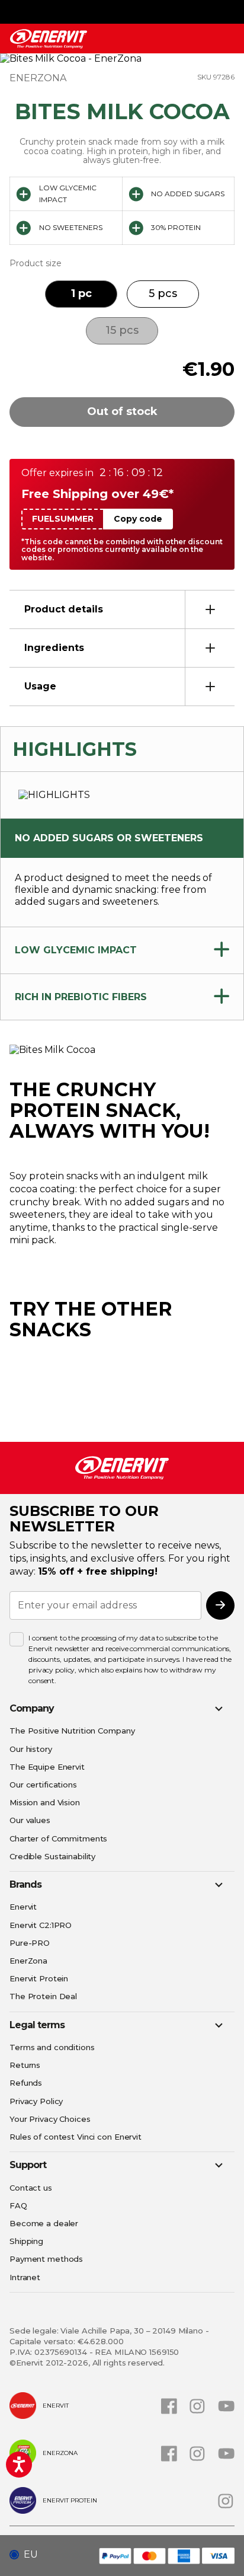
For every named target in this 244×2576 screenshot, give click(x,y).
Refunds (26, 2083)
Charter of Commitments (58, 1838)
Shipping (26, 2241)
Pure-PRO (30, 1943)
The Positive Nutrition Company (72, 1731)
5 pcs (163, 293)
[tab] (122, 609)
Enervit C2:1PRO (41, 1925)
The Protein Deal (43, 1996)
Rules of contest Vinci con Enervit (76, 2137)
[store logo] (49, 39)
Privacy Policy (36, 2101)
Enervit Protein (39, 1978)
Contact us (31, 2188)
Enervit (23, 1907)
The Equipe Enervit (47, 1767)
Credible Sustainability (52, 1856)
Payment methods (46, 2259)
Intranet (25, 2277)
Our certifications (43, 1785)
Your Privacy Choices (50, 2119)
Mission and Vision (45, 1802)
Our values (30, 1820)
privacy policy (52, 1670)
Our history (31, 1749)
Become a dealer (44, 2223)
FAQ (18, 2205)
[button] (28, 2555)
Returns (25, 2065)
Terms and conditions (52, 2047)
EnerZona (28, 1961)
